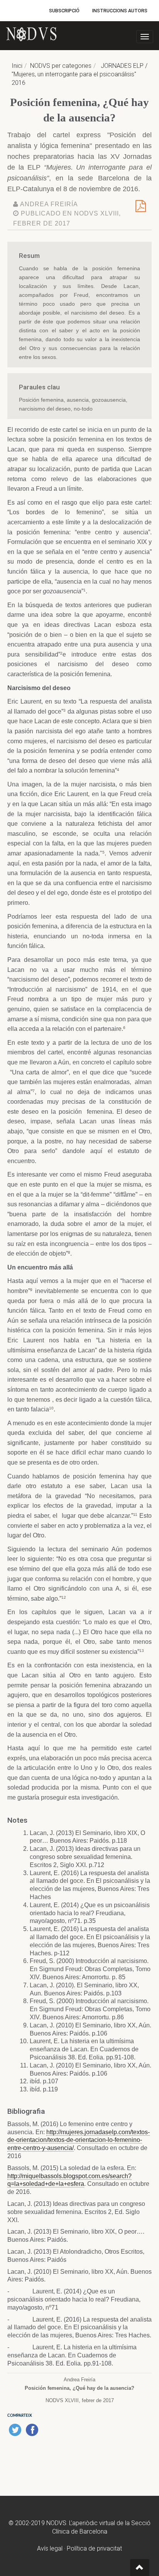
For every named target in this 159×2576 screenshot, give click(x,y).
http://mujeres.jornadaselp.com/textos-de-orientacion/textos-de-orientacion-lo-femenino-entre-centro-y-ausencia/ (79, 2140)
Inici (17, 66)
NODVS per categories (61, 66)
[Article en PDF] (141, 209)
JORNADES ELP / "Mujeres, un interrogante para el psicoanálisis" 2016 (79, 74)
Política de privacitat (94, 2548)
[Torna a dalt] (140, 2568)
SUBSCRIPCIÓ (64, 11)
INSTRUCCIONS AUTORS (120, 11)
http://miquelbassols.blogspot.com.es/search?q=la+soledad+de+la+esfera (69, 2180)
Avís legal (50, 2548)
